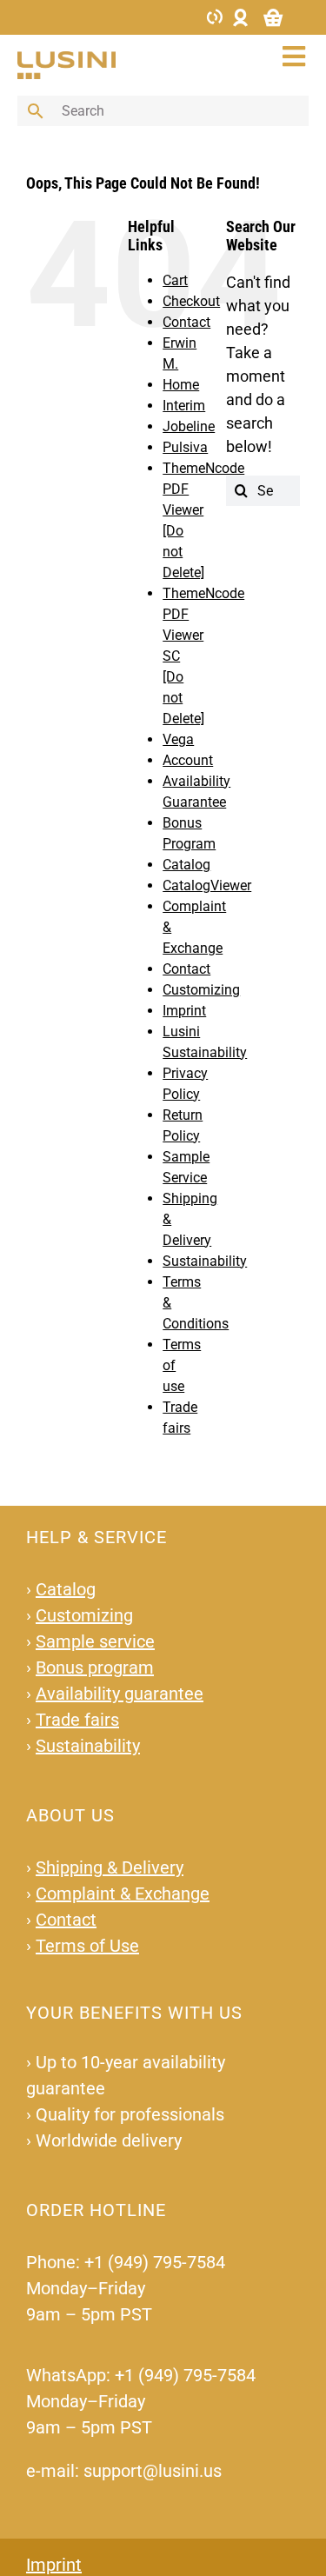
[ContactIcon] (215, 15)
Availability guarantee (120, 1694)
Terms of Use (87, 1946)
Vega (178, 739)
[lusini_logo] (67, 59)
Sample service (95, 1641)
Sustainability (205, 1261)
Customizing (201, 990)
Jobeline (189, 426)
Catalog (186, 865)
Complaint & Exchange (123, 1894)
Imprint (184, 1011)
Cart (175, 280)
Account (188, 760)
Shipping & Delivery (110, 1867)
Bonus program (95, 1667)
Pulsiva (185, 447)
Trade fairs (77, 1720)
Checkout (191, 301)
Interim (184, 406)
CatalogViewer (207, 885)
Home (181, 385)
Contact (186, 322)
